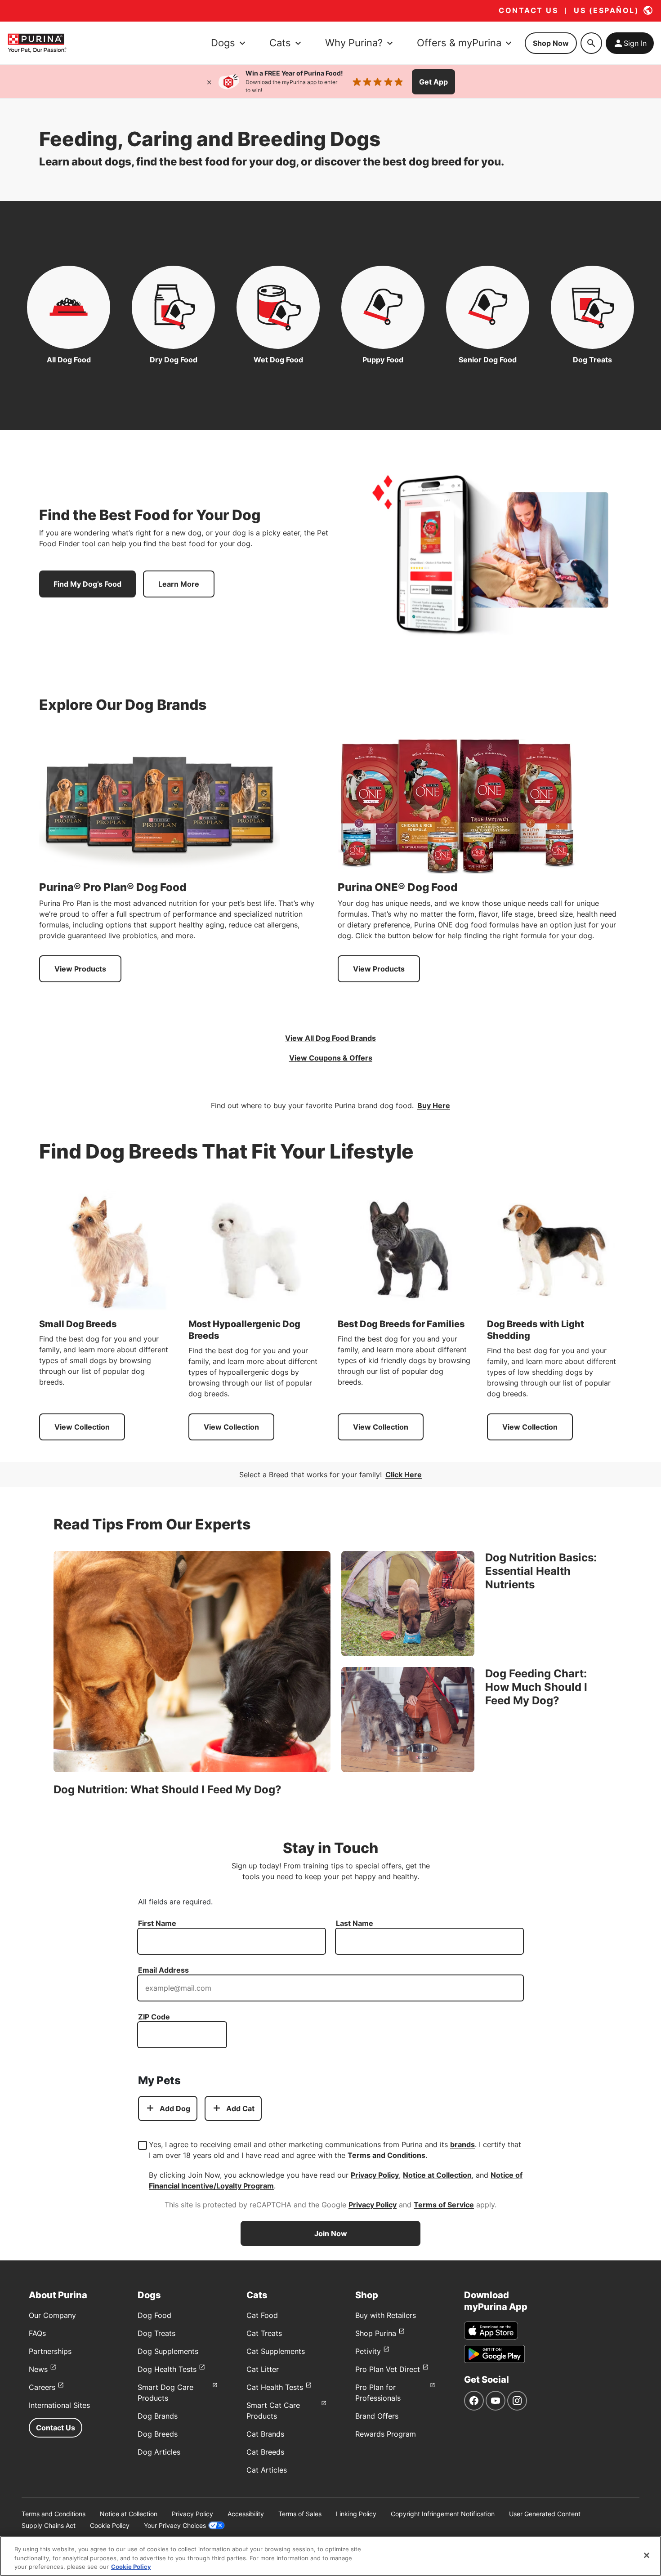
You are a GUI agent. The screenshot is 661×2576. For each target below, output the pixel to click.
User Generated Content (545, 2514)
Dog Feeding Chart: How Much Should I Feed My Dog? (536, 1687)
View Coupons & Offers (331, 1058)
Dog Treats (156, 2333)
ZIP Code (154, 2017)
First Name (157, 1923)
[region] (330, 2556)
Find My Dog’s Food (87, 584)
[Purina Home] (37, 43)
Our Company (52, 2315)
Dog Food (154, 2315)
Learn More (179, 584)
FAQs (37, 2333)
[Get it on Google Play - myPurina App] (494, 2354)
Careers (42, 2387)
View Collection (82, 1427)
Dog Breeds (158, 2434)
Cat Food (262, 2315)
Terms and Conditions (386, 2155)
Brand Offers (377, 2416)
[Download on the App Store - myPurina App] (491, 2331)
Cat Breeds (265, 2452)
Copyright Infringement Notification (443, 2514)
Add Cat (240, 2108)
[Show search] (591, 43)
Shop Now (551, 43)
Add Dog (175, 2108)
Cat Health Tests (275, 2387)
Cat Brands (265, 2434)
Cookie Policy (110, 2525)
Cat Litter (263, 2369)
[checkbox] (143, 2145)
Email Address (163, 1970)
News (38, 2369)
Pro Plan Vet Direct (388, 2369)
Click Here (404, 1475)
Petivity (368, 2351)
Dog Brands (158, 2416)
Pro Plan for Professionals (378, 2393)
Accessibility (246, 2514)
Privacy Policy (375, 2175)
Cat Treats (264, 2333)
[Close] (209, 82)
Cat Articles (267, 2470)
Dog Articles (159, 2452)
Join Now (331, 2233)
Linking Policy (356, 2514)
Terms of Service (444, 2205)
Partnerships (50, 2351)
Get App (433, 82)
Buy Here (434, 1105)
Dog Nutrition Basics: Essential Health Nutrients (541, 1571)
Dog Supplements (168, 2351)
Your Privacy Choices (175, 2525)
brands (462, 2144)
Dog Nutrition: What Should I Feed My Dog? (167, 1789)
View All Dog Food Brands (330, 1038)
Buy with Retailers (386, 2315)
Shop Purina (376, 2333)
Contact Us (56, 2428)
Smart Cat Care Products (273, 2411)
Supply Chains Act (49, 2525)
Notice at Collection (437, 2175)
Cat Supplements (276, 2351)
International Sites (59, 2405)
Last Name (355, 1923)
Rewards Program (386, 2434)
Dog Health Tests (167, 2369)
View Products (80, 969)
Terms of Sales (300, 2514)
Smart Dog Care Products (165, 2393)
